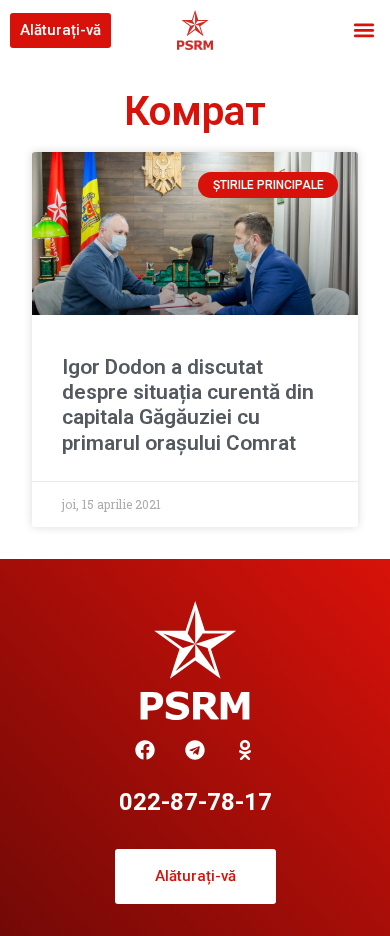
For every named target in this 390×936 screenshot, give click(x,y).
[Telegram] (195, 750)
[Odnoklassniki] (245, 750)
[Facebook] (145, 750)
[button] (363, 30)
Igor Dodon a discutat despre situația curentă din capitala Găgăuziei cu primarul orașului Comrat (188, 405)
